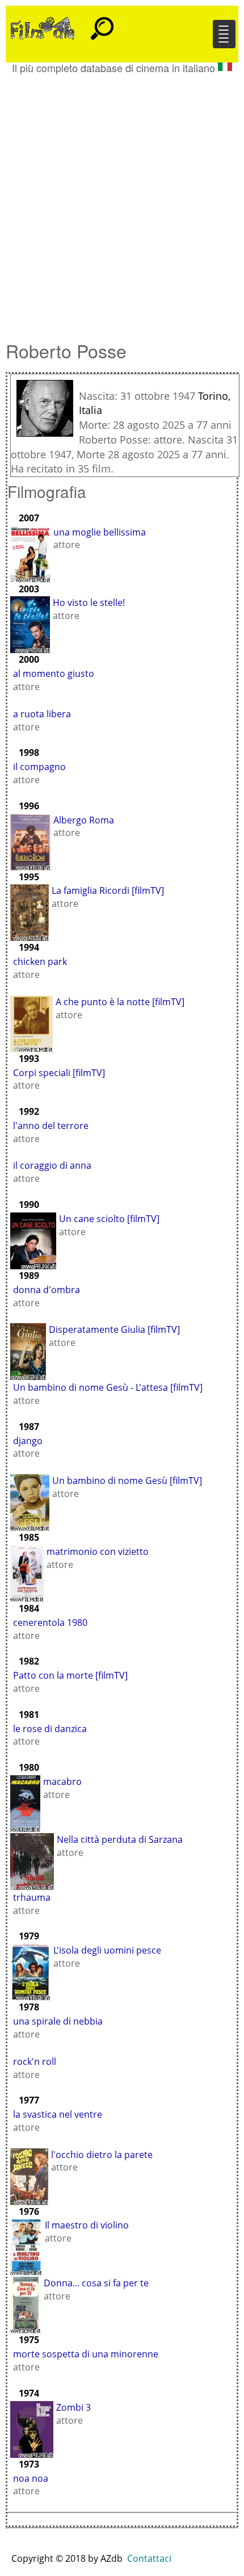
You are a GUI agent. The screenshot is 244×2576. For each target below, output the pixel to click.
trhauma (32, 1897)
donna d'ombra (47, 1290)
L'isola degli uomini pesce (107, 1950)
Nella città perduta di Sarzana (120, 1839)
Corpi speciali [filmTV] (59, 1073)
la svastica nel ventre (58, 2114)
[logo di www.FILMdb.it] (43, 27)
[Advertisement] (122, 202)
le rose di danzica (50, 1729)
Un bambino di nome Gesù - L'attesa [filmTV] (108, 1387)
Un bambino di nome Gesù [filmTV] (127, 1481)
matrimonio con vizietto (98, 1552)
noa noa (31, 2478)
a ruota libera (42, 714)
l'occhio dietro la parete (102, 2155)
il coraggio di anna (52, 1165)
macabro (62, 1782)
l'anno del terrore (51, 1126)
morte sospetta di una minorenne (86, 2354)
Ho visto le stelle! (89, 603)
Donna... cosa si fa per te (96, 2283)
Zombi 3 (73, 2407)
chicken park (40, 961)
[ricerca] (102, 23)
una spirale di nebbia (58, 2021)
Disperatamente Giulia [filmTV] (114, 1329)
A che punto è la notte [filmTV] (120, 1002)
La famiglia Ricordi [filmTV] (108, 890)
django (28, 1441)
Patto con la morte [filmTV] (70, 1675)
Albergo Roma (84, 820)
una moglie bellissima (100, 532)
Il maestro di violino (87, 2225)
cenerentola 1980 (50, 1622)
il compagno (39, 767)
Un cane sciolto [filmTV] (109, 1219)
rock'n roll (35, 2061)
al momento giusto (54, 674)
